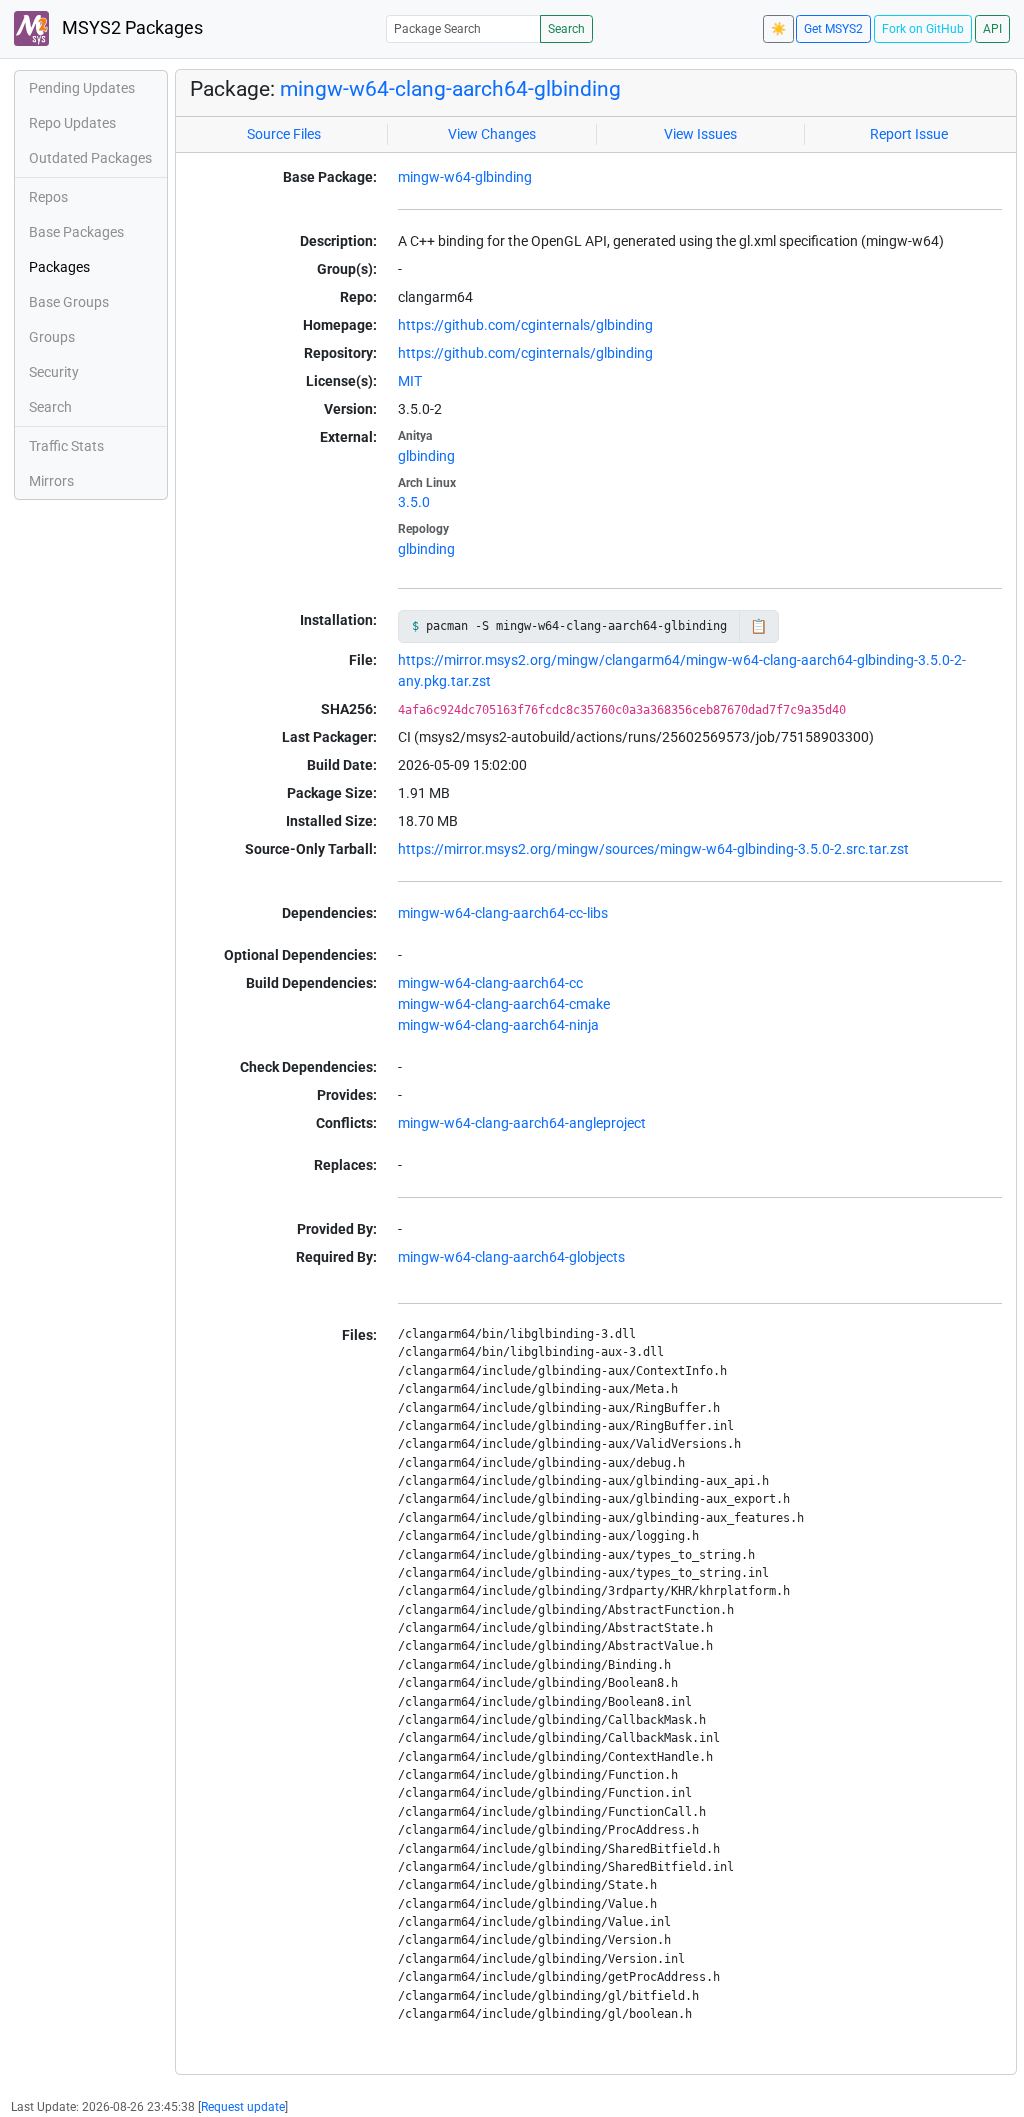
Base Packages (76, 232)
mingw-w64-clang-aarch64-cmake (504, 1004)
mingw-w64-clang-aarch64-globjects (511, 1257)
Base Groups (69, 302)
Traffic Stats (66, 446)
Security (54, 372)
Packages (59, 267)
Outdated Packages (90, 158)
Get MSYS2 (833, 29)
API (992, 29)
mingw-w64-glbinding (465, 177)
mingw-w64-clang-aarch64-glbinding (450, 89)
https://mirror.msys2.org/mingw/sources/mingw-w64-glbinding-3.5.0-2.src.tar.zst (653, 849)
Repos (48, 197)
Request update (243, 2107)
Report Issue (909, 134)
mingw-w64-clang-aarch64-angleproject (522, 1123)
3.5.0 (414, 502)
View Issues (700, 134)
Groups (52, 337)
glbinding (426, 456)
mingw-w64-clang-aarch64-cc (490, 983)
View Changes (492, 134)
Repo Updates (72, 123)
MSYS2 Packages (130, 28)
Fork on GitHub (923, 29)
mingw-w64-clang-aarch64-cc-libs (503, 913)
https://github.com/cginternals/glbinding (525, 325)
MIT (410, 381)
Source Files (284, 134)
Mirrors (51, 481)
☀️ (778, 29)
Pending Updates (82, 88)
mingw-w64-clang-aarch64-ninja (498, 1025)
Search (566, 29)
